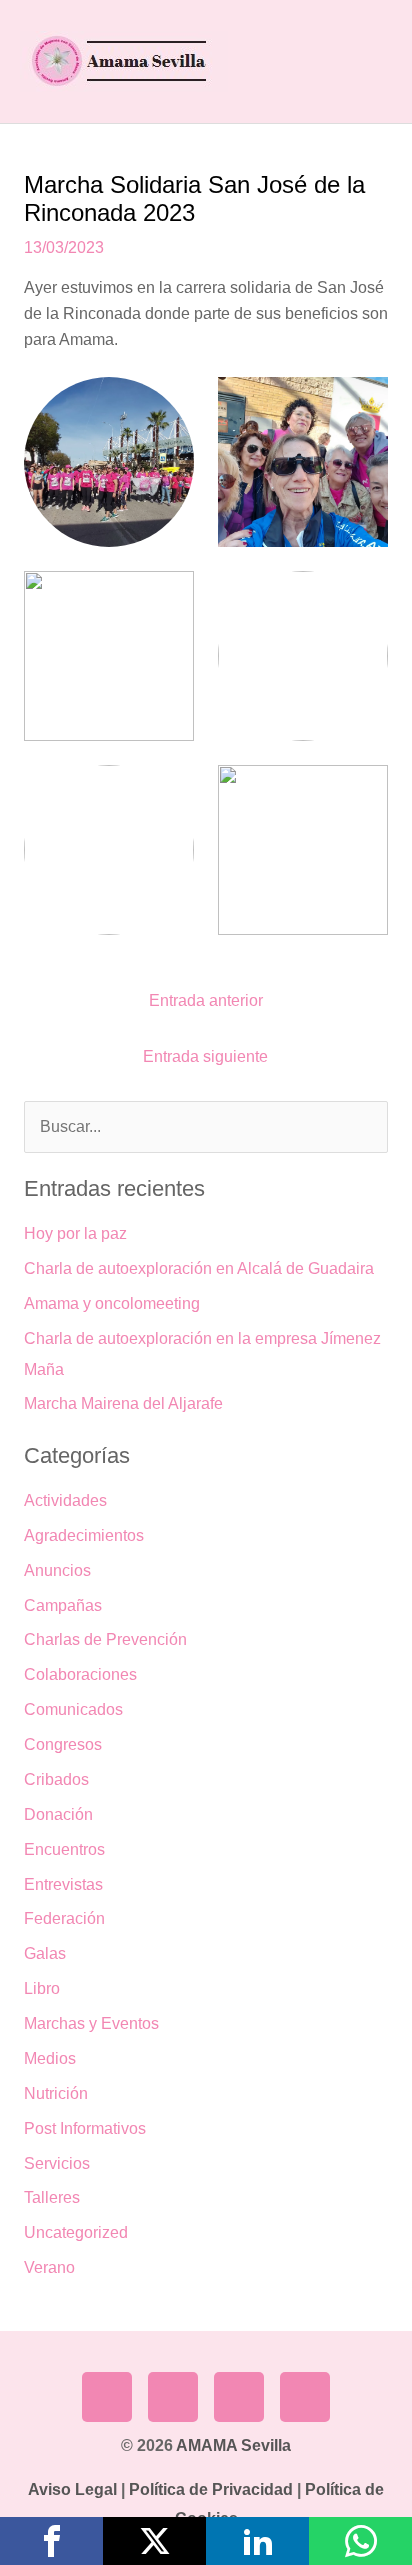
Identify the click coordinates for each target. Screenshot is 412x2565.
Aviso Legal (72, 2489)
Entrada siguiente (205, 1056)
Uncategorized (76, 2232)
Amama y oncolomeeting (112, 1303)
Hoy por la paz (75, 1233)
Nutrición (56, 2093)
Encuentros (64, 1849)
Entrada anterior (206, 1000)
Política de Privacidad (211, 2489)
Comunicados (73, 1709)
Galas (45, 1953)
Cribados (56, 1779)
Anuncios (57, 1570)
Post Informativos (85, 2128)
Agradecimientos (84, 1535)
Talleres (52, 2197)
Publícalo (154, 2541)
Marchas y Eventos (91, 2023)
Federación (64, 1918)
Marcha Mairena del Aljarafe (123, 1403)
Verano (49, 2267)
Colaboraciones (80, 1674)
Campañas (63, 1605)
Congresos (63, 1744)
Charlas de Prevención (105, 1639)
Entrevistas (63, 1884)
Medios (50, 2058)
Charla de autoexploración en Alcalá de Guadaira (199, 1268)
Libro (42, 1988)
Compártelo (51, 2541)
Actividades (65, 1500)
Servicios (57, 2163)
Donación (58, 1814)
